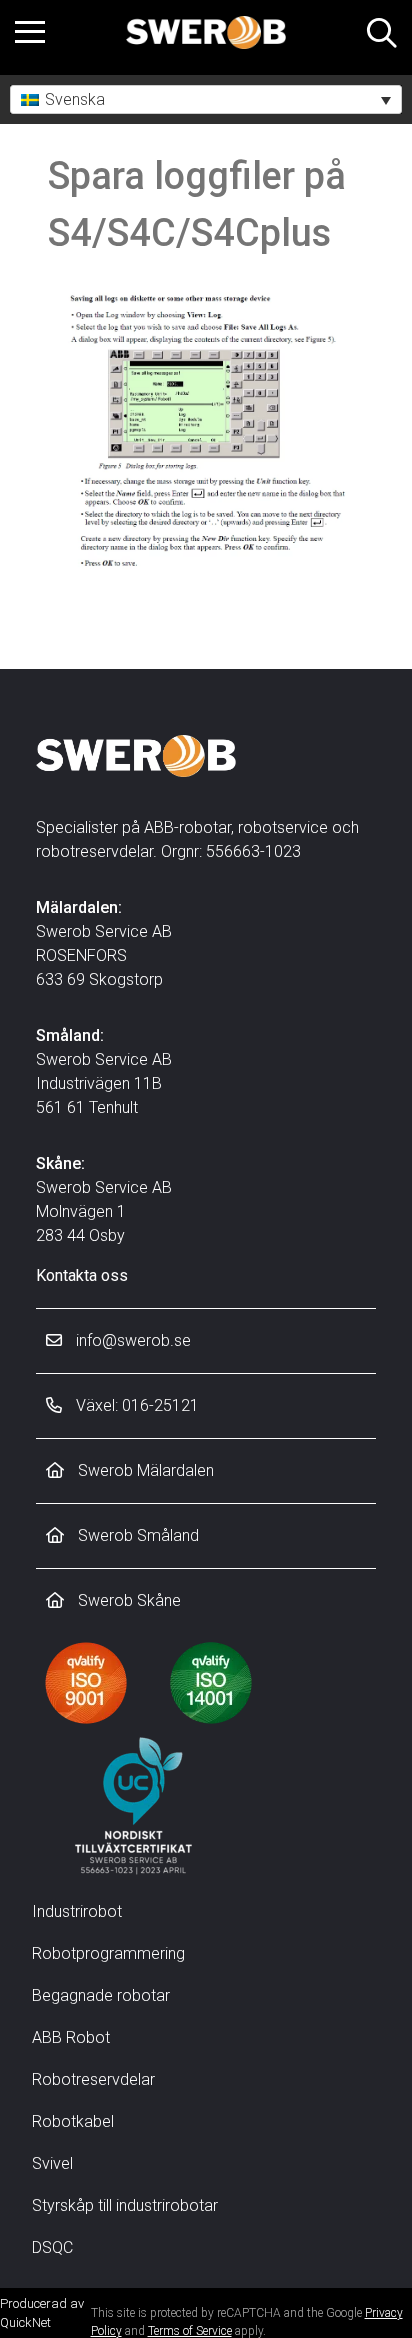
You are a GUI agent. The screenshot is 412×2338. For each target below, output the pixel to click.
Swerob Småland (136, 1535)
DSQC (52, 2247)
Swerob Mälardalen (144, 1470)
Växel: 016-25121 (135, 1405)
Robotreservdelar (93, 2079)
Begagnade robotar (101, 1995)
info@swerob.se (131, 1340)
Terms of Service (190, 2331)
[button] (206, 99)
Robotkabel (73, 2121)
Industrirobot (77, 1911)
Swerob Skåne (127, 1600)
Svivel (52, 2163)
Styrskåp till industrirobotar (125, 2205)
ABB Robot (71, 2037)
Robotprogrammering (108, 1953)
